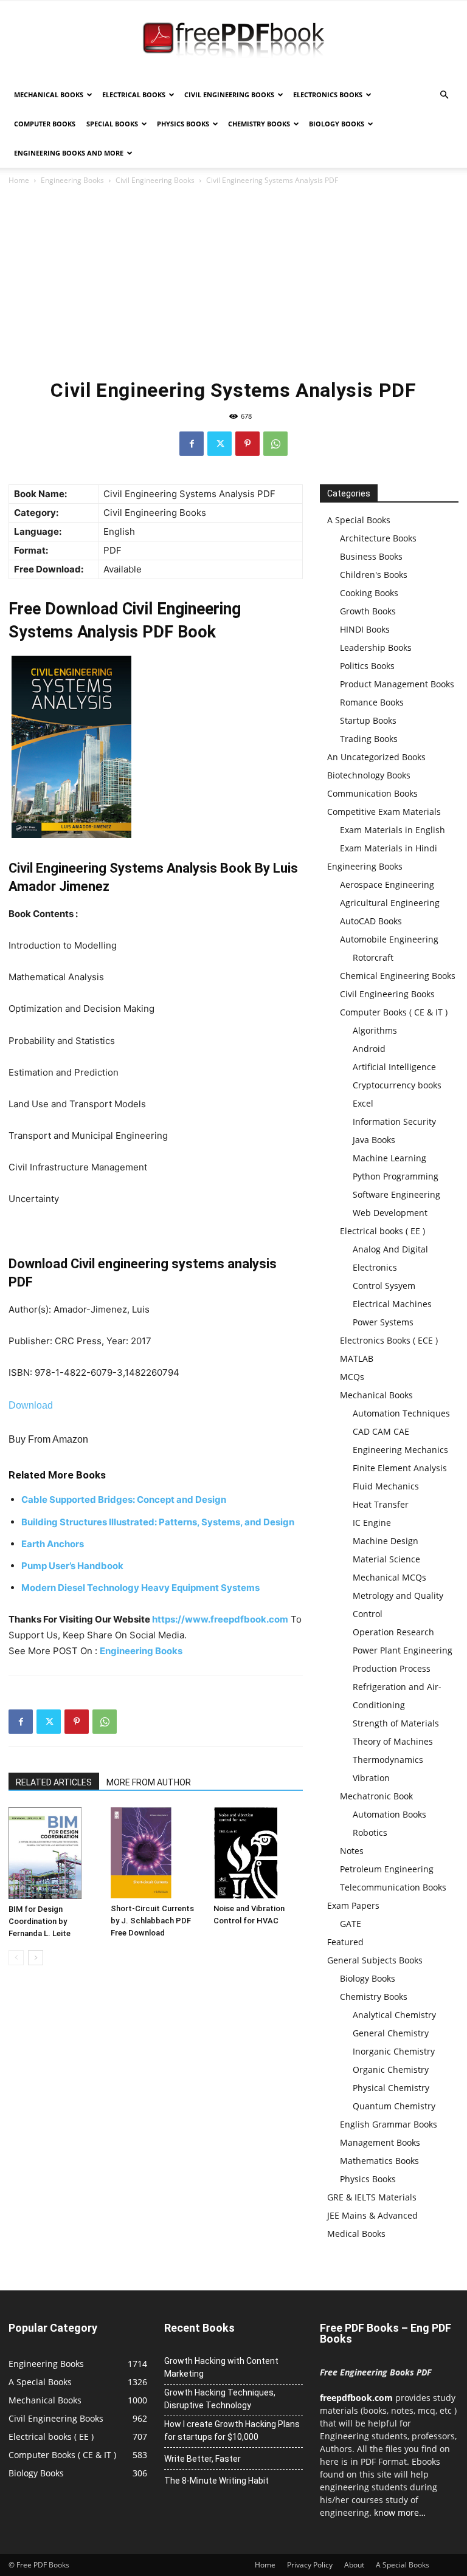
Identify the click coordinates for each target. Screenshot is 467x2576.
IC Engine (372, 1523)
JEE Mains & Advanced (372, 2215)
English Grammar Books (389, 2124)
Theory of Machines (393, 1741)
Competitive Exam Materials (384, 812)
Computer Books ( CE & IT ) (394, 1012)
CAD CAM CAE (381, 1431)
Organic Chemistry (391, 2069)
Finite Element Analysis (400, 1468)
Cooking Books (369, 593)
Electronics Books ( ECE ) (389, 1340)
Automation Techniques (401, 1413)
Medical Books (356, 2234)
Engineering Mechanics (400, 1450)
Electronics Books (328, 94)
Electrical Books (134, 94)
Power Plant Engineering (403, 1650)
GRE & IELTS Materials (372, 2197)
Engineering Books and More (69, 153)
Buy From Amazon (48, 1439)
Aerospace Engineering (387, 884)
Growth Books (368, 611)
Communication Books (372, 793)
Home (19, 180)
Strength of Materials (396, 1723)
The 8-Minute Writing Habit (216, 2481)
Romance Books (372, 702)
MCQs (352, 1377)
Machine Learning (389, 1158)
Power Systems (383, 1322)
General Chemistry (391, 2033)
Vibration (371, 1778)
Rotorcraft (373, 957)
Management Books (380, 2142)
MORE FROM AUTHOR (149, 1782)
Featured (345, 1942)
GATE (351, 1924)
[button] (444, 95)
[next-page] (36, 1958)
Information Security (394, 1121)
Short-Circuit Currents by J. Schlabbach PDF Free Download (152, 1921)
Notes (352, 1851)
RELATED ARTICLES (54, 1782)
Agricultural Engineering (390, 903)
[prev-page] (16, 1958)
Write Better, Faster (202, 2459)
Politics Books (367, 666)
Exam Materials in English (393, 830)
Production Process (392, 1668)
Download (31, 1405)
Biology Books (337, 124)
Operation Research (393, 1632)
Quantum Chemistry (394, 2106)
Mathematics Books (379, 2161)
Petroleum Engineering (387, 1869)
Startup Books (368, 720)
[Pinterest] (247, 444)
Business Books (371, 556)
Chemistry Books (259, 124)
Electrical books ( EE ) (382, 1231)
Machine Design (386, 1541)
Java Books (374, 1140)
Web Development (390, 1213)
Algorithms (375, 1030)
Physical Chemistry (391, 2088)
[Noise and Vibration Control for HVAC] (258, 1853)
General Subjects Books (375, 1960)
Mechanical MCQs (389, 1577)
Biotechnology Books (369, 775)
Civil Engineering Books (229, 94)
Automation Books (389, 1814)
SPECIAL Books (112, 124)
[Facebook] (192, 444)
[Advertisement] (233, 278)
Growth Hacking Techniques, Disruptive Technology (220, 2399)
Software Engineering (396, 1194)
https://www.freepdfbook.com (220, 1619)
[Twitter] (220, 444)
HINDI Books (365, 629)
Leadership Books (376, 647)
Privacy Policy (310, 2565)
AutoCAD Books (371, 921)
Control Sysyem (384, 1286)
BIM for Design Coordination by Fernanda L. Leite (40, 1921)
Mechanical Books (49, 94)
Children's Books (374, 575)
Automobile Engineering (389, 939)
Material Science (386, 1559)
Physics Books (183, 124)
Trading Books (369, 739)
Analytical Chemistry (394, 2015)
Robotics (370, 1832)
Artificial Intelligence (394, 1067)
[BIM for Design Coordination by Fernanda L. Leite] (53, 1853)
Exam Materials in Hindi (389, 848)
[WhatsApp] (275, 444)
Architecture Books (378, 538)
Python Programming (396, 1176)
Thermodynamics (388, 1760)
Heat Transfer (381, 1504)
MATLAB (357, 1358)
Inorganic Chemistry (394, 2051)
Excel (363, 1103)
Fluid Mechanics (386, 1486)
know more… (400, 2512)
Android (369, 1049)
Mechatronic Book (376, 1796)
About (354, 2565)
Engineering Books (72, 180)
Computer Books (45, 124)
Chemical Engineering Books (398, 976)
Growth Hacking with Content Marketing (221, 2367)
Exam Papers (353, 1905)
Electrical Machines (392, 1304)
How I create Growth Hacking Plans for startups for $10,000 (232, 2430)
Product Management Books (397, 684)
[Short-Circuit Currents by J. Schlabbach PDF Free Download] (155, 1853)
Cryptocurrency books (397, 1085)
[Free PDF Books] (233, 41)
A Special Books (359, 520)
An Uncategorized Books (376, 757)
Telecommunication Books (393, 1887)
